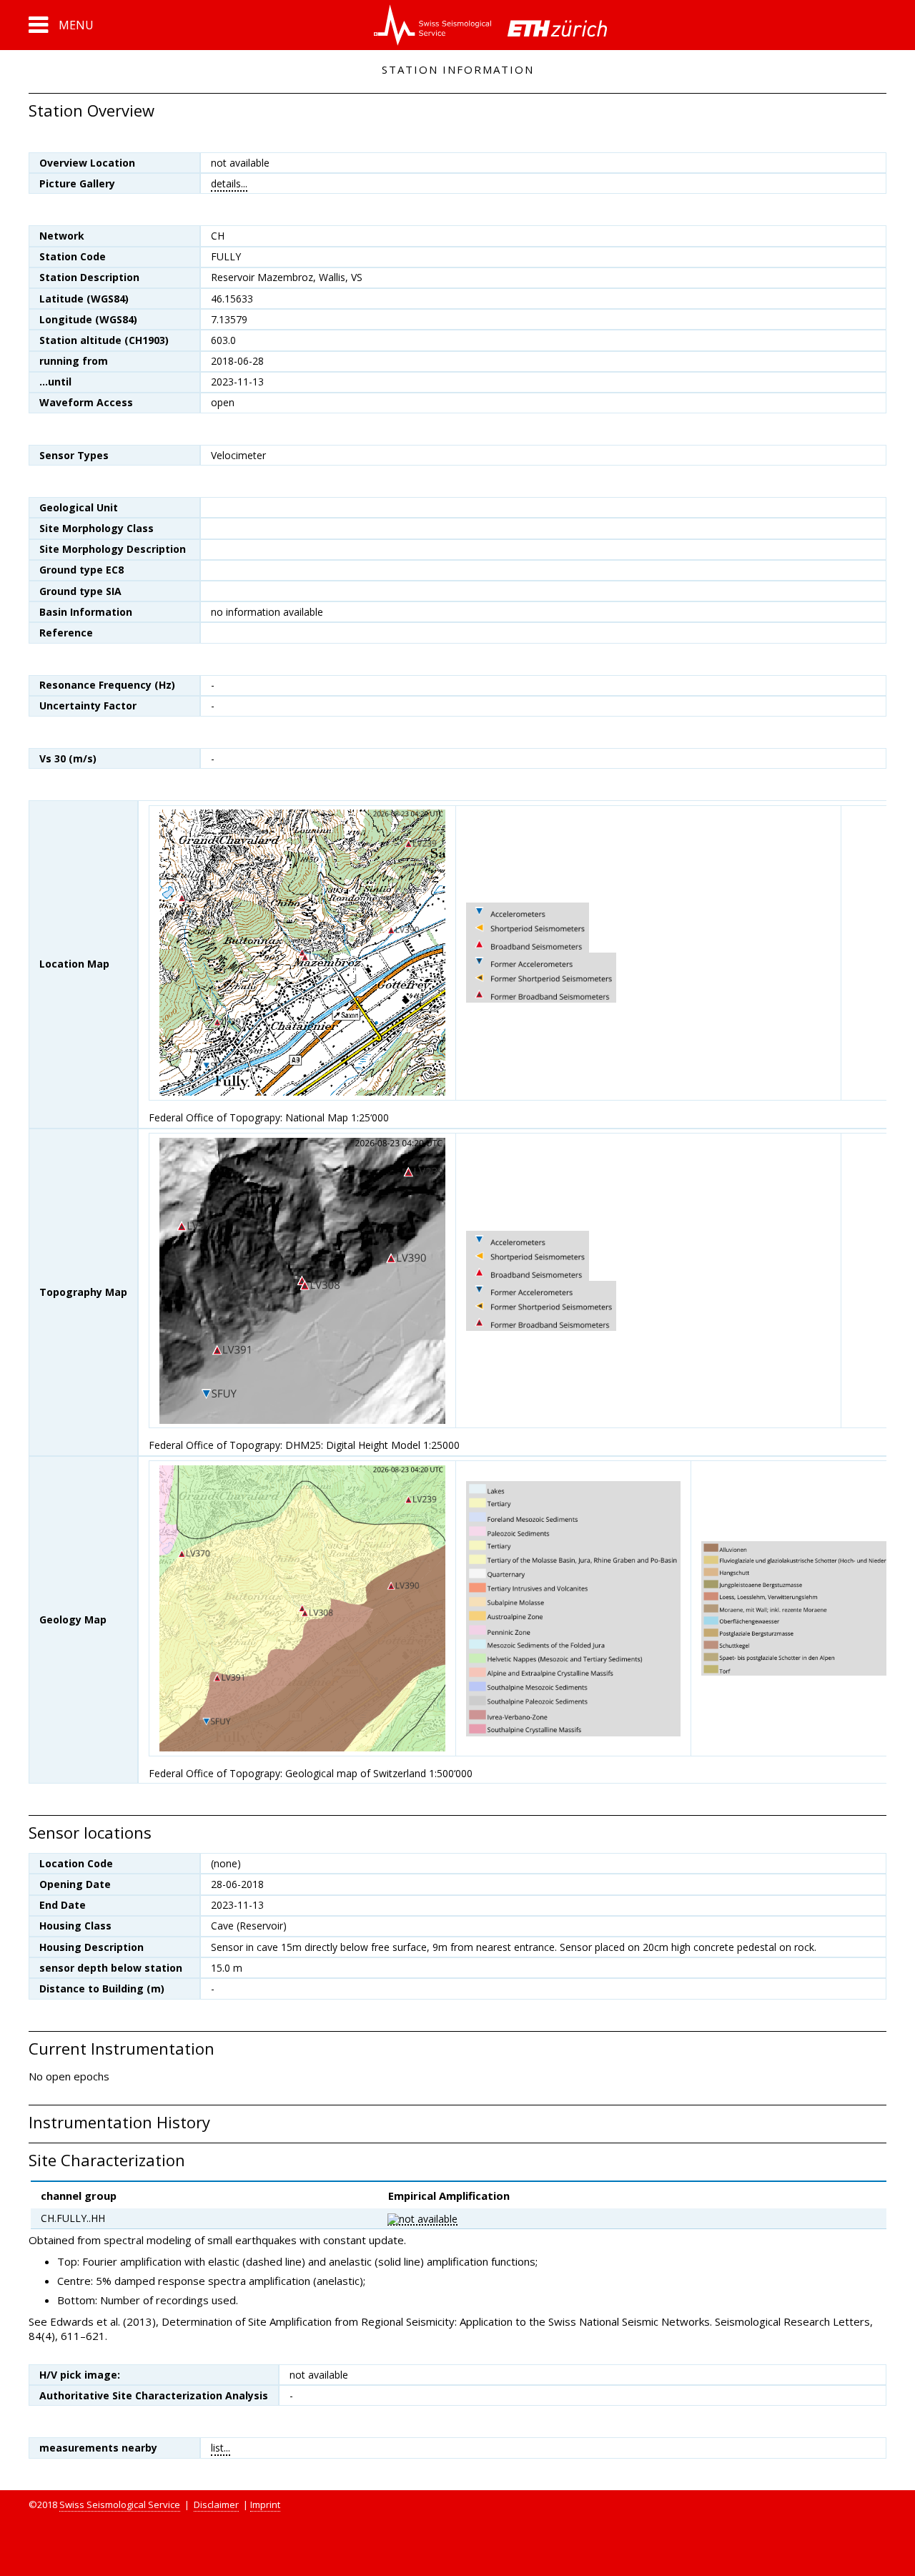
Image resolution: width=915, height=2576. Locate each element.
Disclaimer (216, 2504)
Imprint (265, 2504)
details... (229, 183)
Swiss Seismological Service (120, 2504)
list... (221, 2448)
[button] (61, 25)
